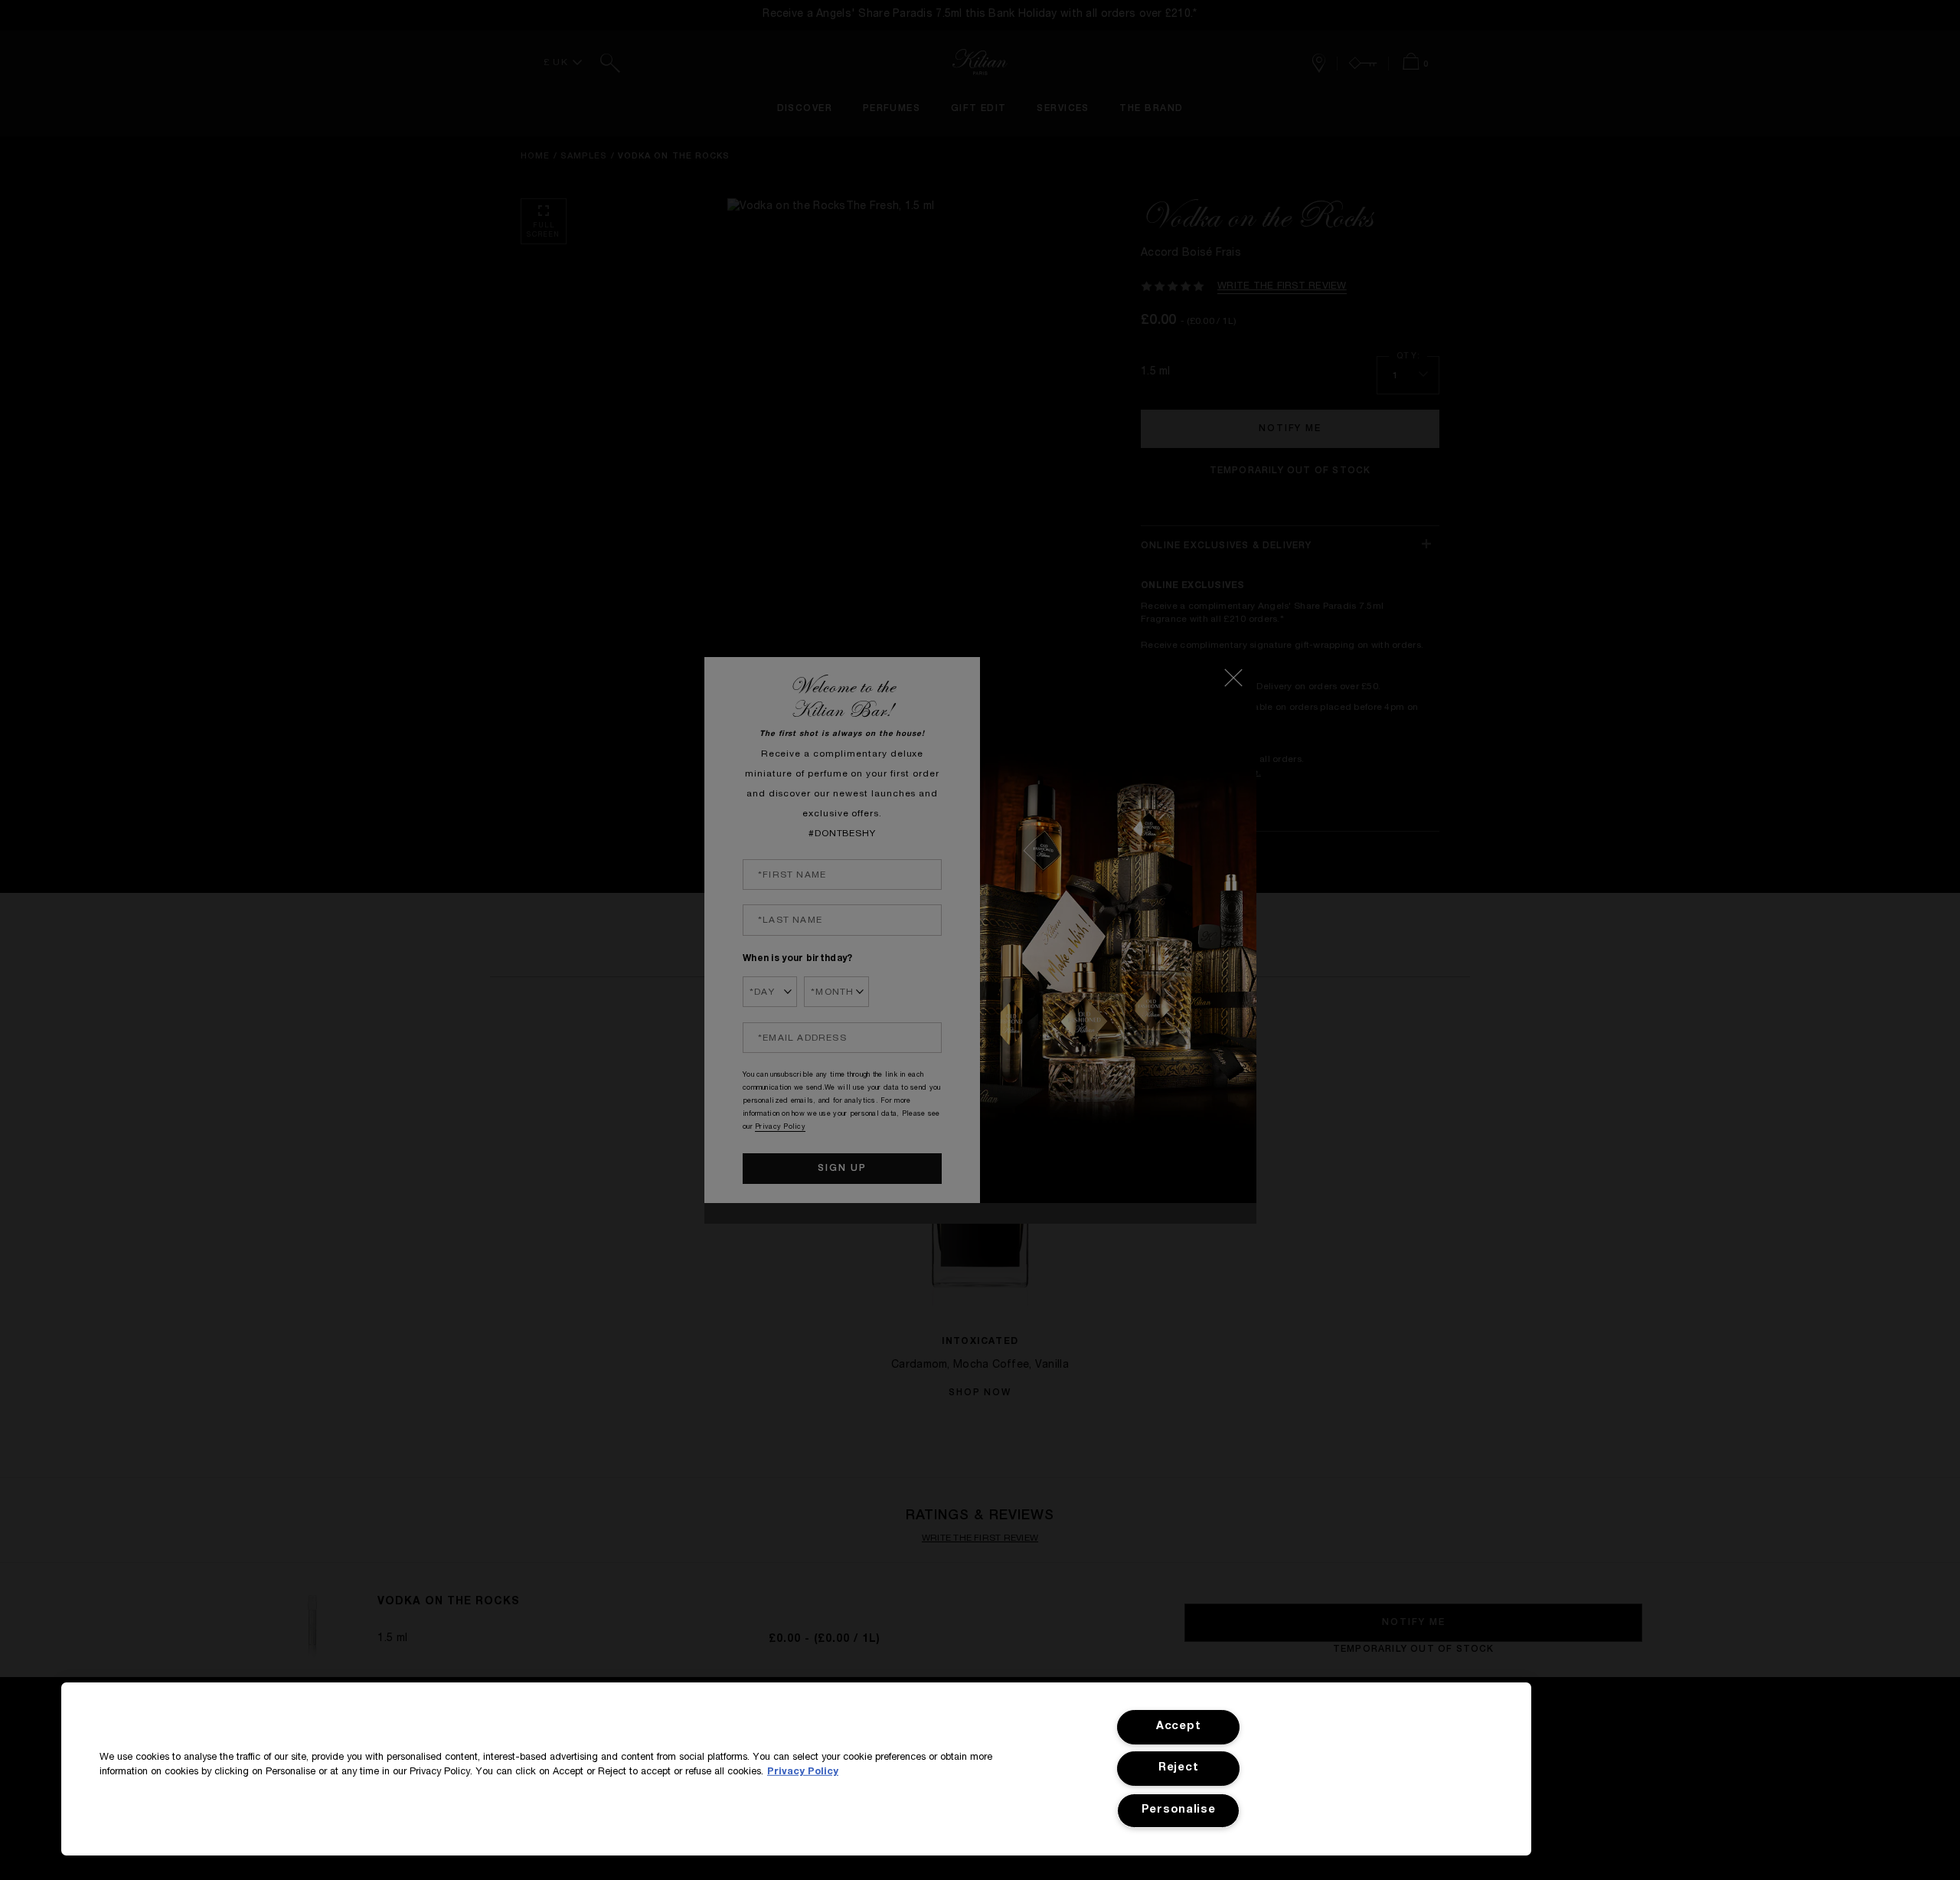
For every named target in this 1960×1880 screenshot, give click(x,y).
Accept (1178, 1727)
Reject (1178, 1768)
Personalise (1179, 1810)
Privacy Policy (803, 1772)
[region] (796, 1769)
